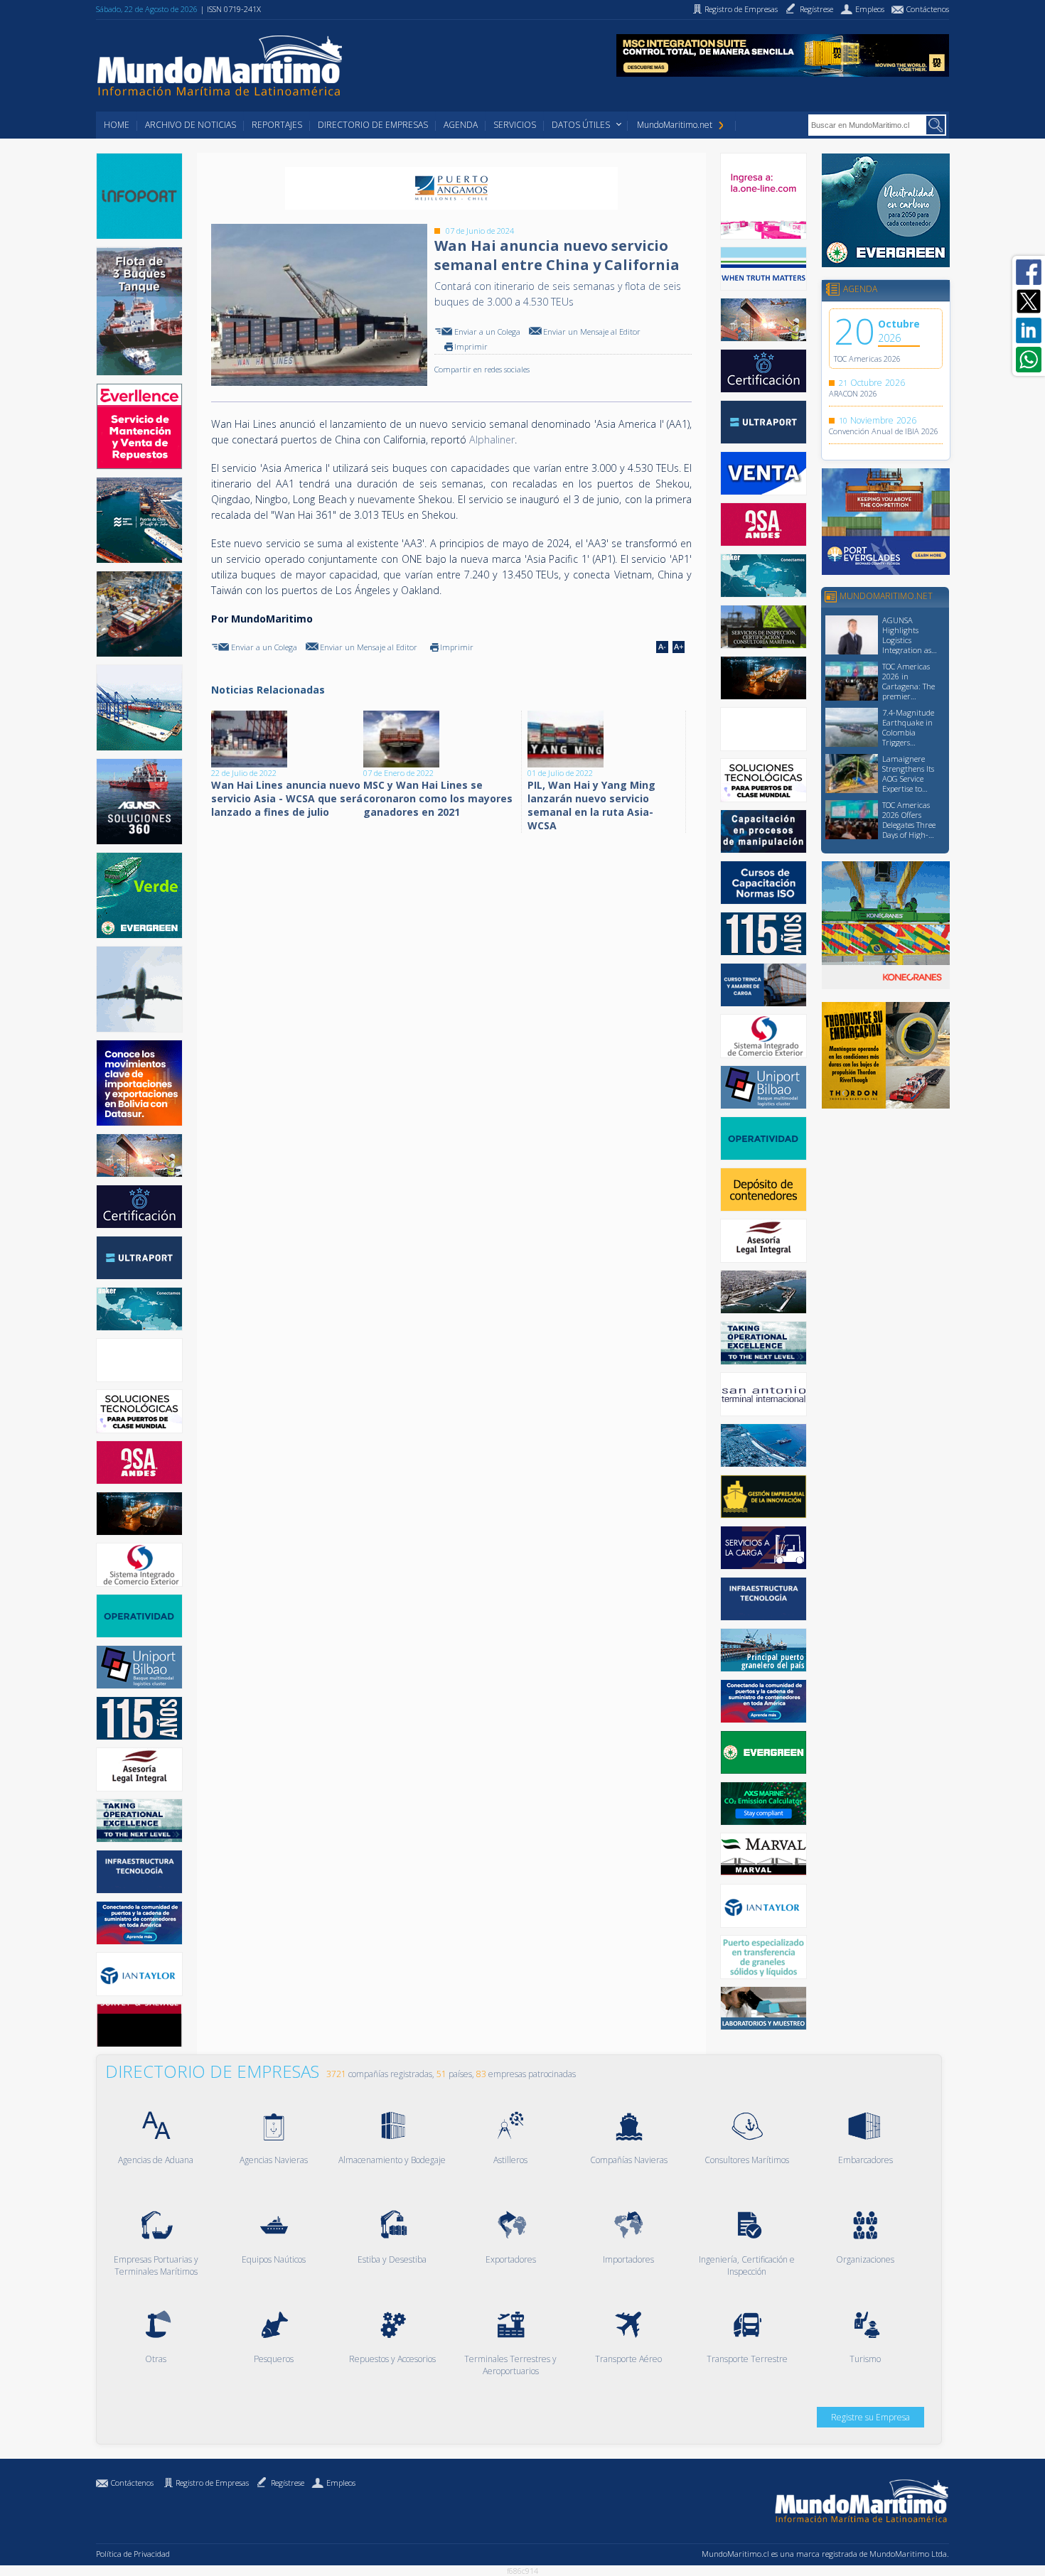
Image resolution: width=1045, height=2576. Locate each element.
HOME (117, 125)
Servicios (515, 125)
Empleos (341, 2483)
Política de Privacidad (133, 2554)
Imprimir (471, 346)
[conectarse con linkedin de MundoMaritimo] (1029, 330)
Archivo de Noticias (191, 125)
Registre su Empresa (870, 2417)
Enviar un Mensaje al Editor (592, 332)
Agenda (461, 125)
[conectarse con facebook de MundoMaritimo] (1029, 272)
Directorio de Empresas (373, 125)
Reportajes (277, 125)
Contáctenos (132, 2483)
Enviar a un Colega (487, 332)
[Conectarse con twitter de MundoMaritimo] (1029, 301)
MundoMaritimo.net (675, 125)
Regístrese (288, 2483)
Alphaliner (492, 440)
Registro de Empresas (212, 2483)
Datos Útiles (581, 125)
